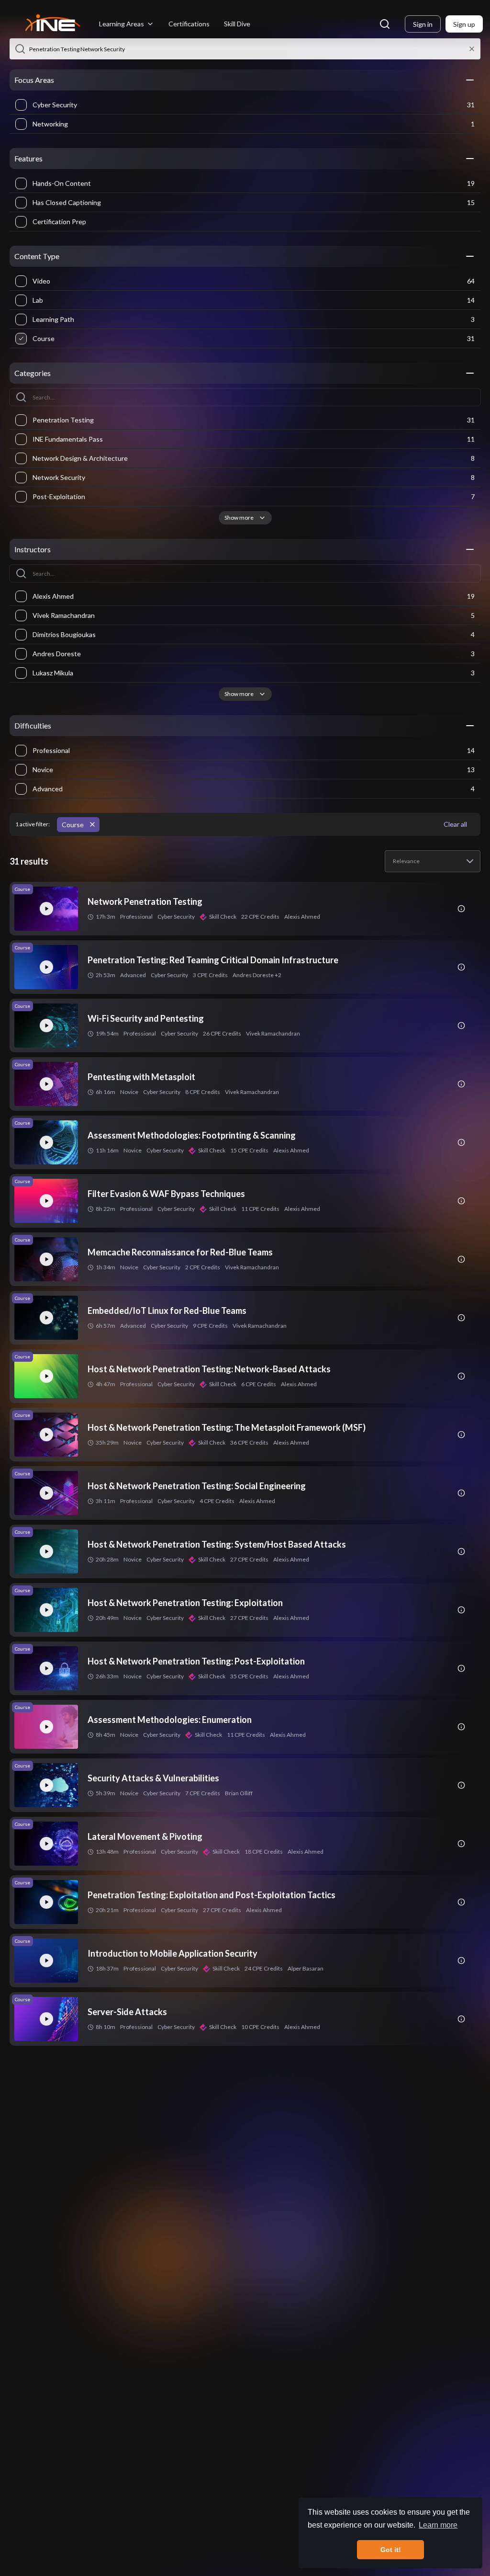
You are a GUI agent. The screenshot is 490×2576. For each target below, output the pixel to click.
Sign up (464, 24)
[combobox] (433, 861)
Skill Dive (237, 24)
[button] (20, 49)
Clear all (455, 824)
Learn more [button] (438, 2525)
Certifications (189, 24)
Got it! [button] (391, 2550)
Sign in (423, 24)
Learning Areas (122, 24)
